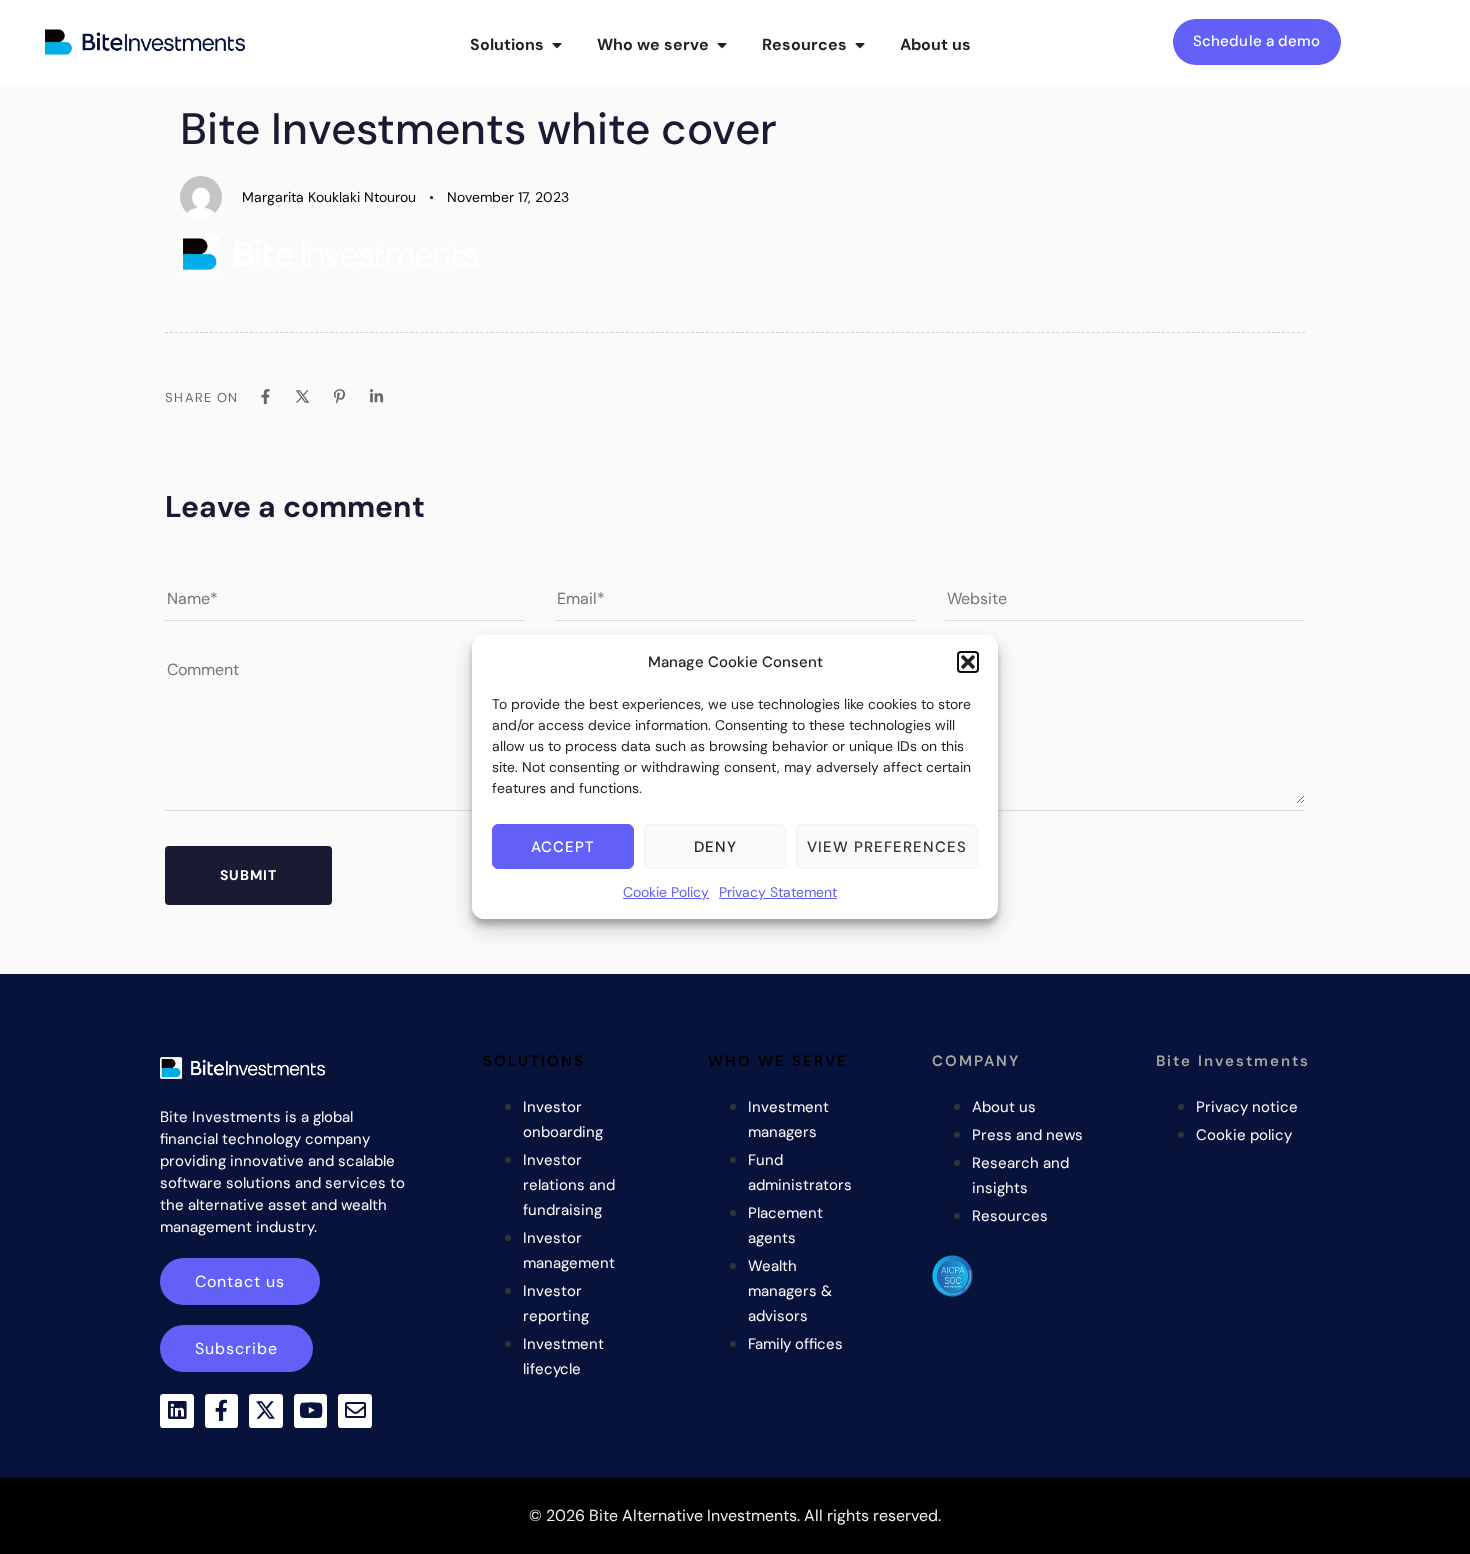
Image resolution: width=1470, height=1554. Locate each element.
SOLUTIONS (534, 1061)
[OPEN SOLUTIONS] (557, 45)
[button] (968, 662)
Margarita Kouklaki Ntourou (329, 197)
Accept (563, 847)
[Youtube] (311, 1411)
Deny (715, 847)
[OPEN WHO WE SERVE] (722, 45)
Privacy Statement (778, 892)
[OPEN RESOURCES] (860, 45)
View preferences (887, 847)
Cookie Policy (666, 892)
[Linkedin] (177, 1411)
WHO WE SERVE (778, 1061)
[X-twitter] (266, 1411)
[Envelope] (355, 1411)
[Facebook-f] (222, 1411)
